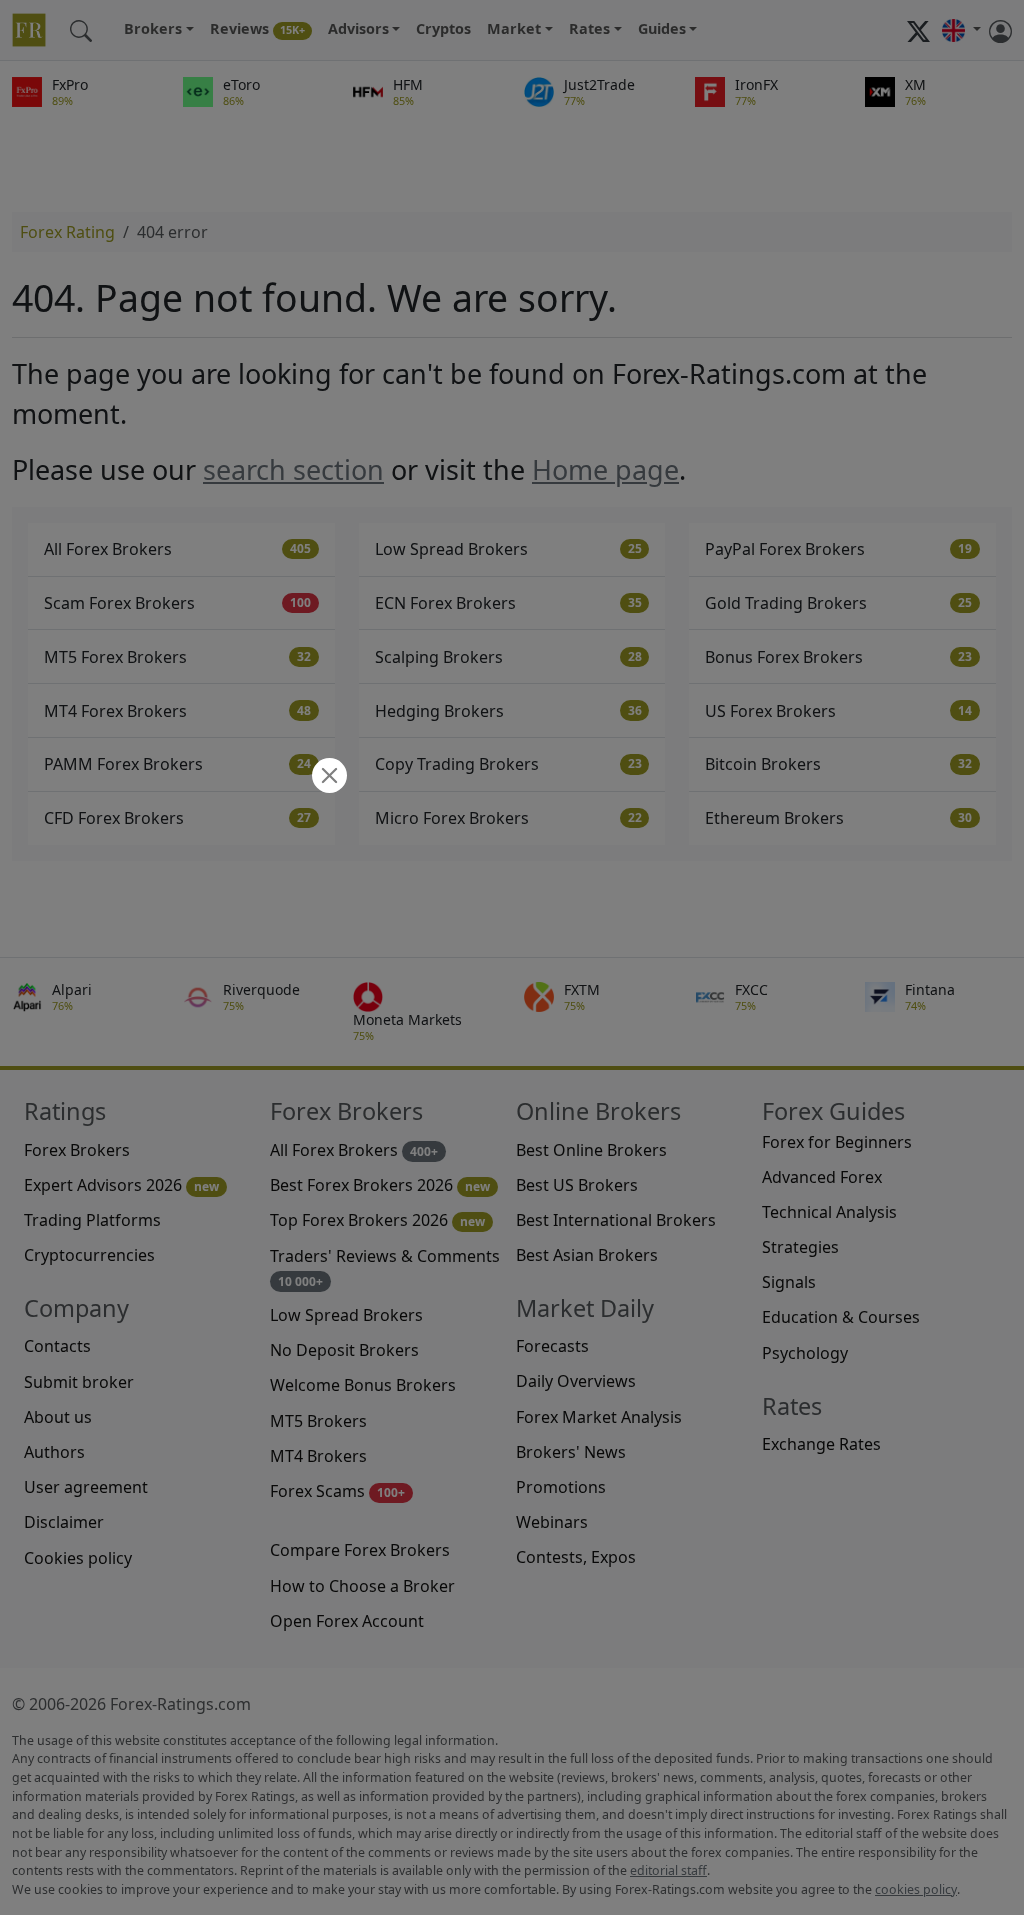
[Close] (327, 777)
